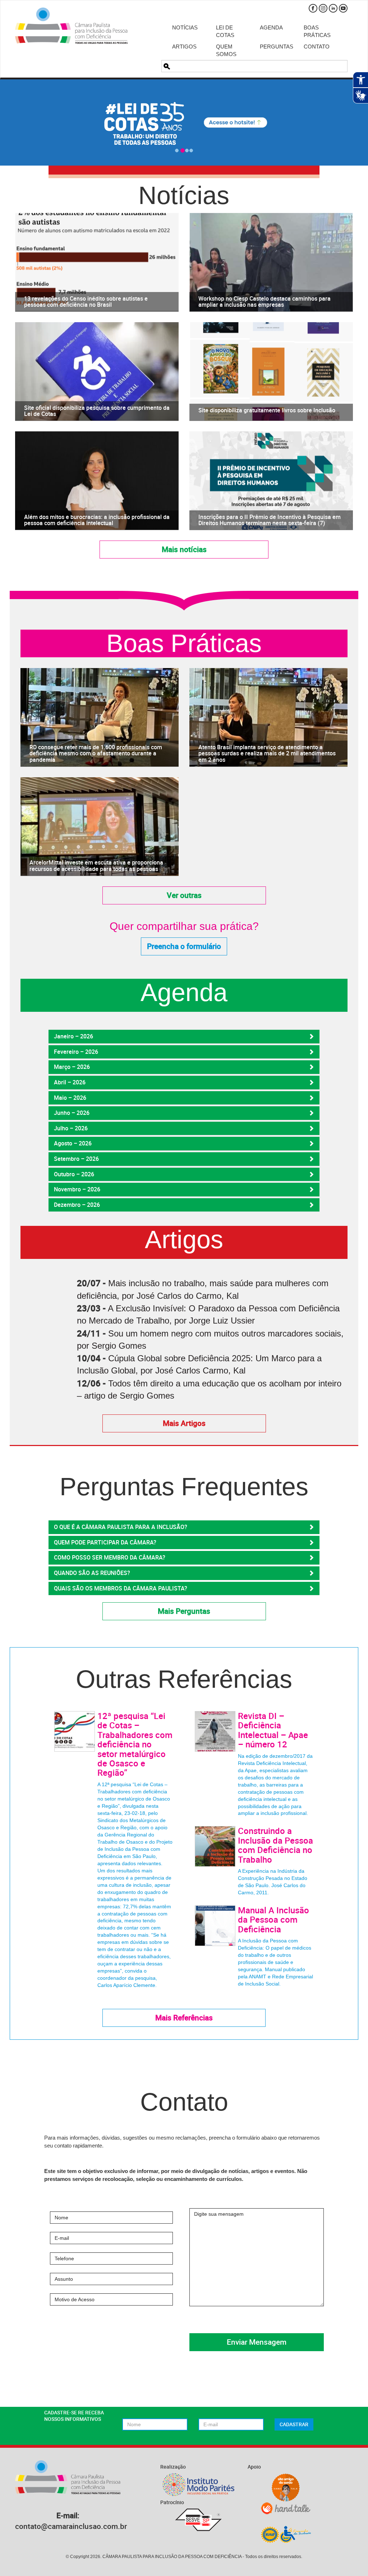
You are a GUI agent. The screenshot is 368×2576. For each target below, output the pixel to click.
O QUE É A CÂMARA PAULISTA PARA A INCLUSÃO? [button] (121, 1527)
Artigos (184, 47)
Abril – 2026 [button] (70, 1082)
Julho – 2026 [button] (71, 1128)
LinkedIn (333, 8)
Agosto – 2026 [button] (73, 1143)
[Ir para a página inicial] (71, 26)
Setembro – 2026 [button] (76, 1159)
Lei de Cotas (225, 31)
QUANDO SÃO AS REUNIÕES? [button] (92, 1573)
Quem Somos (226, 50)
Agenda (271, 27)
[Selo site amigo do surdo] (286, 2488)
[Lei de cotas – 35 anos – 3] (184, 122)
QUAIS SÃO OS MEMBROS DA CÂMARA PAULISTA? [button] (121, 1588)
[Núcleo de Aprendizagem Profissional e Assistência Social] (286, 2534)
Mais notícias (184, 549)
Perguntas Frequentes (184, 1487)
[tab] (184, 1037)
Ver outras (184, 895)
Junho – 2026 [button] (72, 1113)
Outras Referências (184, 1679)
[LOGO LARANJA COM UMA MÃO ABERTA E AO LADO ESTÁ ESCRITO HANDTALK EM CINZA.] (286, 2508)
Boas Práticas (317, 31)
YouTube (343, 8)
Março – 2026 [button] (72, 1067)
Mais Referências (184, 2017)
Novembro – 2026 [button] (77, 1189)
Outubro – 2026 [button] (74, 1174)
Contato (317, 47)
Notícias (185, 27)
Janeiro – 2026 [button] (73, 1036)
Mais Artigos (184, 1423)
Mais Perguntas (184, 1611)
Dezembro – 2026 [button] (77, 1205)
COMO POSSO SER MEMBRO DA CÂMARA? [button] (110, 1557)
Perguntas (276, 47)
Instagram (323, 8)
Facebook (313, 8)
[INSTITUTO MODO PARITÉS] (199, 2485)
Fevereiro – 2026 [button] (76, 1052)
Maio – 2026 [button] (70, 1098)
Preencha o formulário (184, 946)
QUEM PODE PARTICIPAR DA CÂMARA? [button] (105, 1542)
